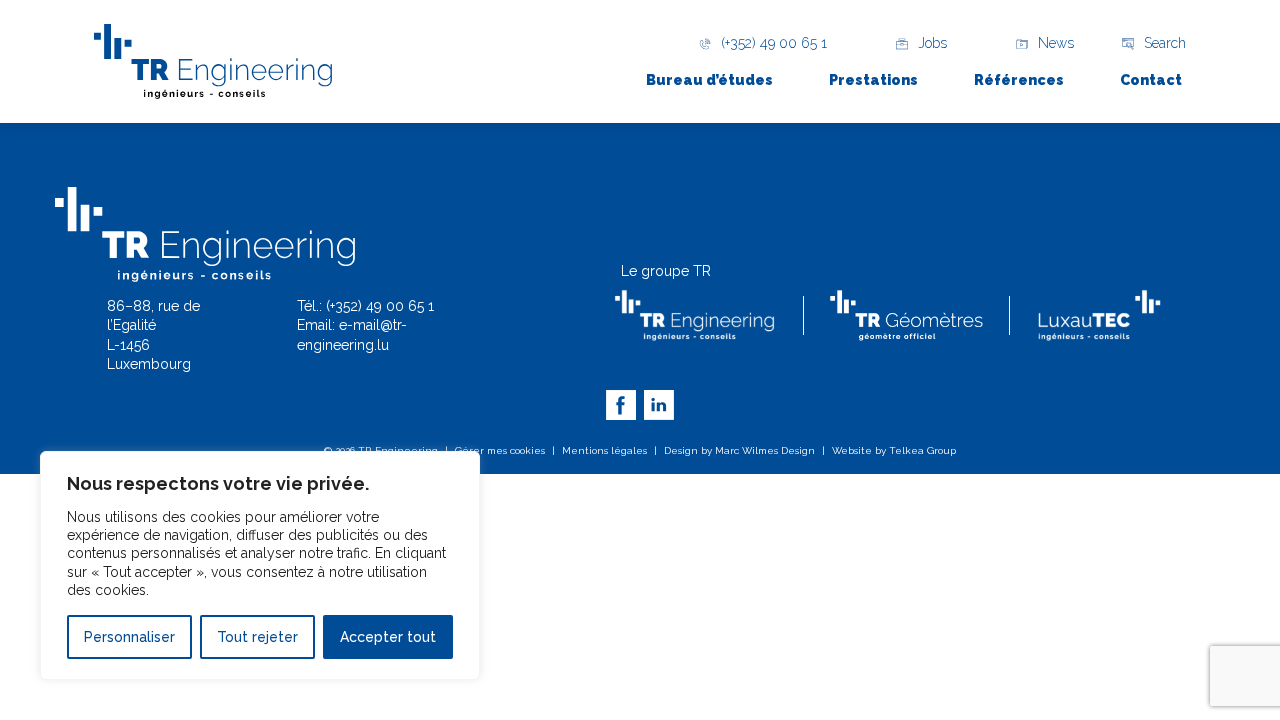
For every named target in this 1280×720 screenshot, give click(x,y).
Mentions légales (604, 450)
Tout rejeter (257, 637)
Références (1019, 80)
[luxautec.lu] (1099, 315)
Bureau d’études (709, 80)
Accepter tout (388, 637)
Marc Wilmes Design (765, 450)
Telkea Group (922, 450)
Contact (1151, 80)
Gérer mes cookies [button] (500, 450)
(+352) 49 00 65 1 (380, 306)
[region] (260, 565)
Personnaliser (129, 637)
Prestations (873, 80)
